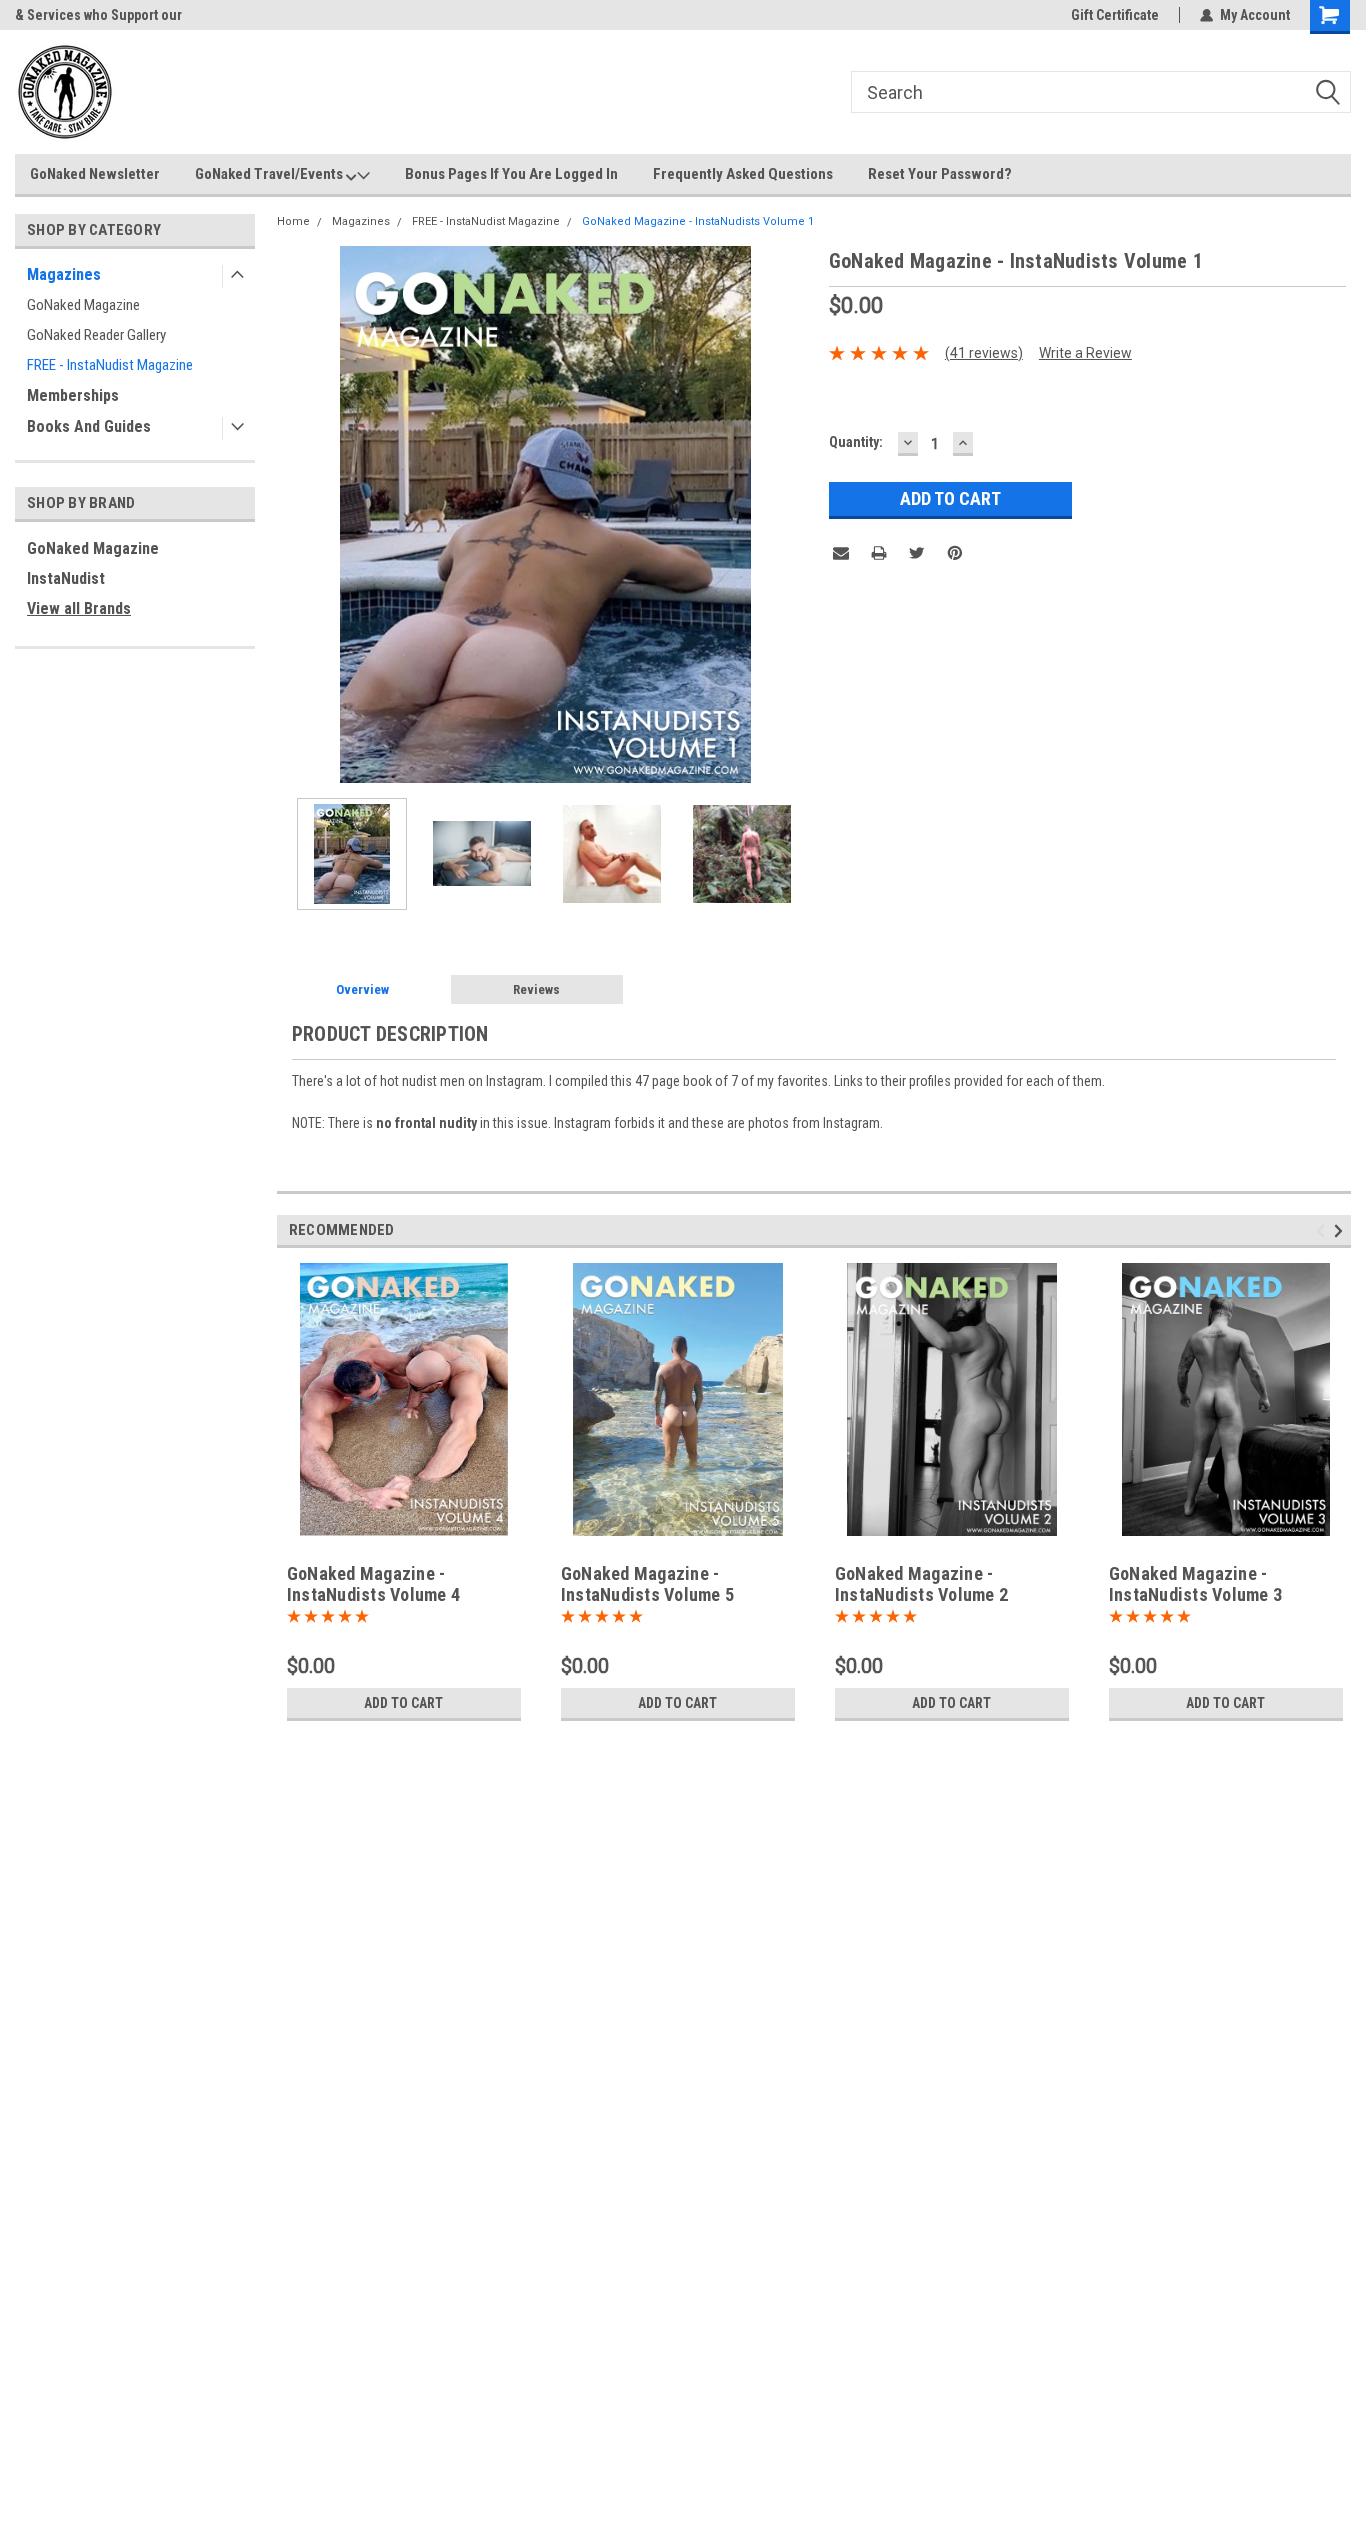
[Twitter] (917, 553)
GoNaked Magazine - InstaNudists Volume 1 (698, 221)
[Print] (879, 553)
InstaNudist (66, 578)
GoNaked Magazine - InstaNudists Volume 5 (647, 1584)
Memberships (73, 395)
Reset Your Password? (940, 174)
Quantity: (856, 442)
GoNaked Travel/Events (270, 174)
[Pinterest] (955, 553)
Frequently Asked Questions (743, 174)
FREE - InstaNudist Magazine (110, 365)
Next (794, 514)
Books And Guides (89, 426)
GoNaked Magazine (83, 305)
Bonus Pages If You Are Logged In (511, 174)
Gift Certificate (1115, 15)
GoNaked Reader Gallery (96, 335)
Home (293, 221)
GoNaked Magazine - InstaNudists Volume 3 (1195, 1584)
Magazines (64, 274)
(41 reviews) (984, 353)
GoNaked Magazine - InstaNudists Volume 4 (373, 1584)
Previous (297, 514)
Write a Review (1085, 353)
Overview (362, 989)
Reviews (536, 989)
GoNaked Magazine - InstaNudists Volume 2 (921, 1584)
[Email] (841, 553)
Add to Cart (403, 1703)
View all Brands (79, 608)
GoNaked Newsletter (95, 174)
